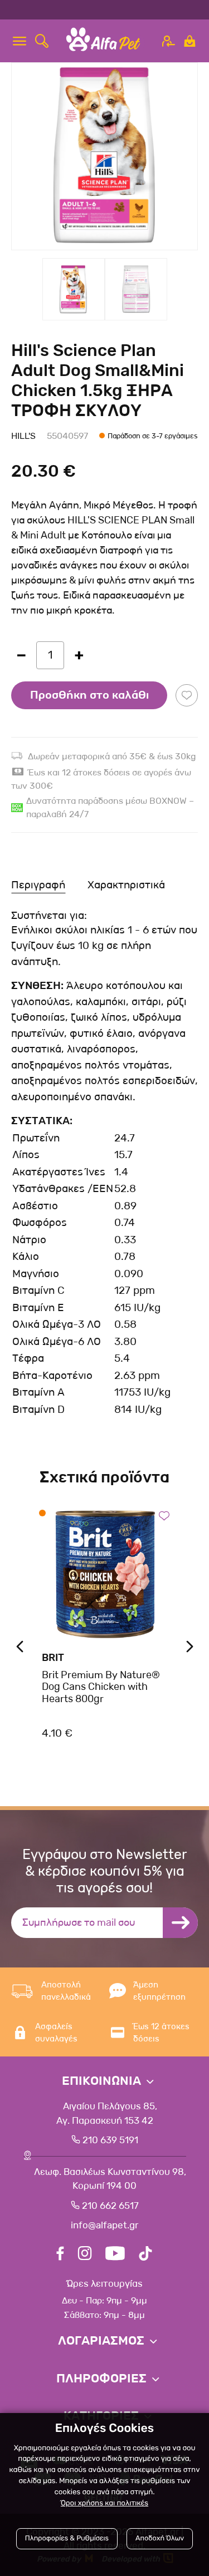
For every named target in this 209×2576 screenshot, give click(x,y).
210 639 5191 (109, 2140)
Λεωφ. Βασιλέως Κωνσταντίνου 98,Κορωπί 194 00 (109, 2179)
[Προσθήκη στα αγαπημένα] (187, 695)
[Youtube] (115, 2255)
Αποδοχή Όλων (160, 2538)
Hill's (23, 436)
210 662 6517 (109, 2206)
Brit (53, 1658)
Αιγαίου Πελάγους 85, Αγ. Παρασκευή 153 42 (107, 2113)
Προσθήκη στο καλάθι (89, 695)
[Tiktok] (145, 2255)
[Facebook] (60, 2255)
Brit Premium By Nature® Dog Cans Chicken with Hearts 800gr (101, 1687)
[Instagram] (85, 2255)
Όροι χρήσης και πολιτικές (104, 2503)
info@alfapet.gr (104, 2225)
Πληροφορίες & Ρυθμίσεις (67, 2538)
